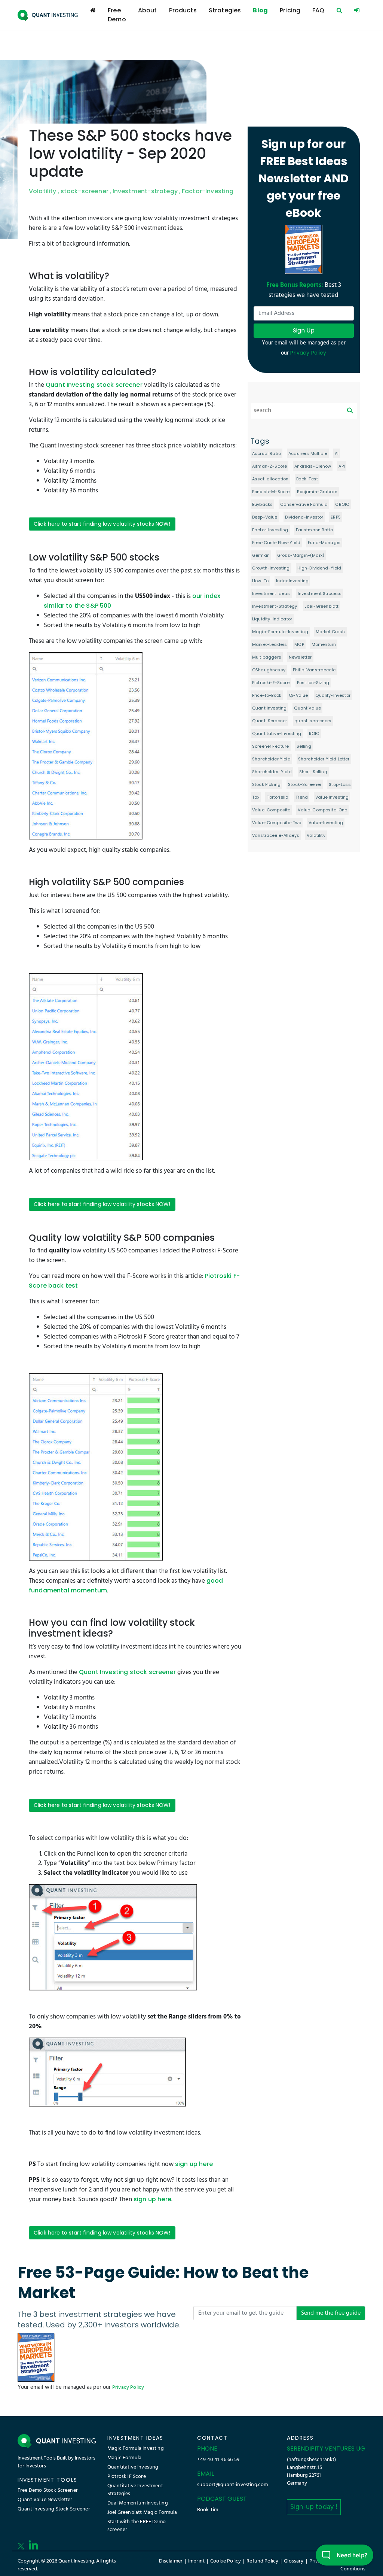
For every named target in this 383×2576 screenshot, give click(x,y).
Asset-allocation (270, 479)
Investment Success (320, 593)
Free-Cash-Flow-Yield (276, 543)
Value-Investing (326, 823)
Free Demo (117, 15)
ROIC (314, 733)
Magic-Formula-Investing (280, 632)
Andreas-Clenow (313, 466)
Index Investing (292, 581)
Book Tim (208, 2510)
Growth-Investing (271, 568)
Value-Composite (271, 810)
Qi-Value (298, 695)
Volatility (43, 191)
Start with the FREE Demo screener (137, 2526)
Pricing (290, 10)
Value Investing (332, 797)
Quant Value (307, 708)
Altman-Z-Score (269, 466)
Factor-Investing (208, 191)
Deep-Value (265, 517)
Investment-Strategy (275, 606)
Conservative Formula (304, 504)
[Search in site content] (339, 10)
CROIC (342, 504)
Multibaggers (267, 657)
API (341, 466)
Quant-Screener (269, 721)
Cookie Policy (226, 2561)
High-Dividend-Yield (319, 568)
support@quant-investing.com (232, 2485)
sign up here (194, 2164)
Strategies (225, 10)
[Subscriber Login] (357, 10)
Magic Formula (124, 2458)
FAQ (318, 10)
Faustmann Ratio (314, 530)
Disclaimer (171, 2561)
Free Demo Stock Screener (48, 2490)
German (261, 555)
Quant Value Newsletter (45, 2500)
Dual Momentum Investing (138, 2503)
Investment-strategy (145, 191)
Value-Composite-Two (277, 823)
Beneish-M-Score (271, 492)
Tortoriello (277, 797)
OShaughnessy (269, 670)
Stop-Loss (340, 784)
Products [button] (183, 10)
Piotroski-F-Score (271, 683)
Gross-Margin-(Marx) (301, 555)
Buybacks (262, 504)
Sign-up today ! (314, 2507)
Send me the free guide (331, 2313)
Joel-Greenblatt (321, 606)
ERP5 (336, 517)
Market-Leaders (269, 644)
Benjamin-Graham (317, 492)
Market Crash (330, 632)
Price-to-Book (267, 695)
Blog (260, 10)
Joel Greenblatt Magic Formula (142, 2513)
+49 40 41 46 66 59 (218, 2460)
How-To (260, 581)
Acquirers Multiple (308, 453)
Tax (256, 797)
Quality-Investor (333, 695)
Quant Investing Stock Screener (54, 2509)
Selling (304, 746)
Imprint (196, 2561)
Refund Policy (262, 2561)
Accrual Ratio (266, 453)
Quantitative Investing (133, 2467)
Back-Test (307, 479)
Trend (302, 797)
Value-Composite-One (322, 810)
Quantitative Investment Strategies (135, 2490)
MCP (299, 644)
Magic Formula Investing (136, 2449)
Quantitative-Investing (277, 733)
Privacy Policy (128, 2387)
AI (337, 453)
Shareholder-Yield (272, 772)
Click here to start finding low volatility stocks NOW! (102, 524)
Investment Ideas (271, 593)
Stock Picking (266, 784)
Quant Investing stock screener (94, 385)
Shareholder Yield (271, 759)
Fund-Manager (324, 543)
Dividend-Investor (304, 517)
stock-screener (85, 191)
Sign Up (304, 330)
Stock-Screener (305, 784)
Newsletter (300, 657)
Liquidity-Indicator (272, 619)
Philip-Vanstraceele (314, 670)
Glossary (294, 2561)
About (148, 10)
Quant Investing (269, 708)
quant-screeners (313, 721)
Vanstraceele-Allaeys (276, 835)
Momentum (324, 644)
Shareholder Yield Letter (324, 759)
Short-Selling (313, 772)
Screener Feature (271, 746)
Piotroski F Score (127, 2477)
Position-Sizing (313, 683)
